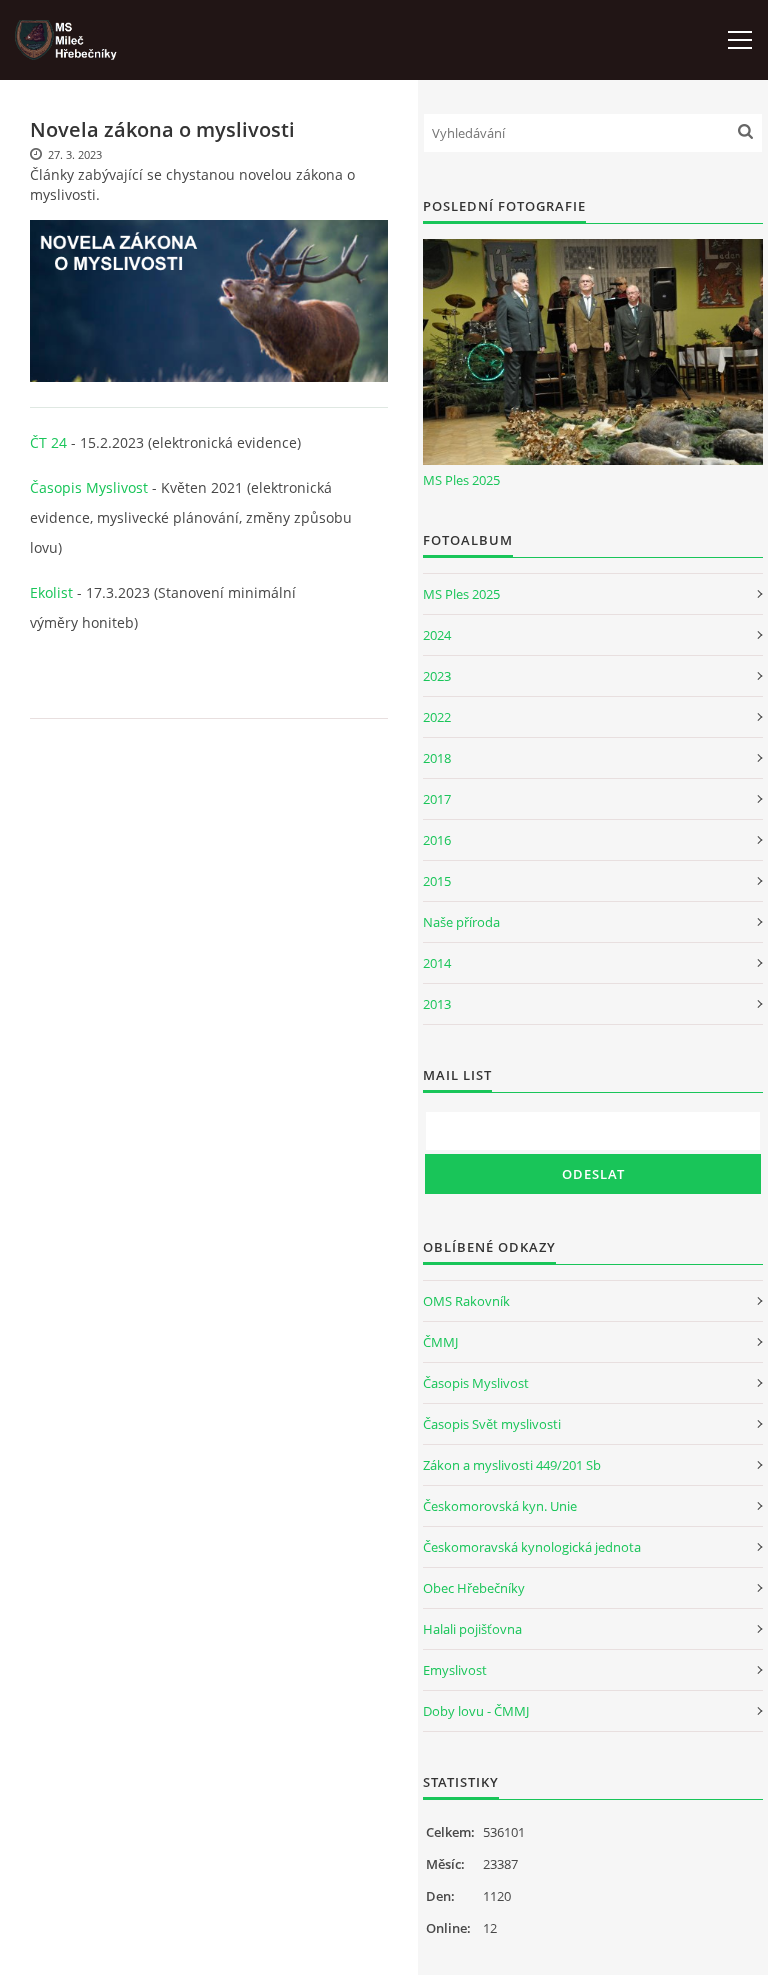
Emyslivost (455, 1670)
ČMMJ (440, 1342)
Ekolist (51, 592)
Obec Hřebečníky (474, 1588)
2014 (437, 963)
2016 (437, 840)
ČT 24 (48, 442)
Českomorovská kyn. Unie (500, 1506)
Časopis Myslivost (89, 487)
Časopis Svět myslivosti (492, 1424)
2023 (437, 676)
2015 (437, 881)
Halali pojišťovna (472, 1629)
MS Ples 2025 (461, 480)
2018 (437, 758)
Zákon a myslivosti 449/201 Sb (512, 1465)
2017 (437, 799)
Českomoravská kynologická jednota (532, 1547)
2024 (437, 635)
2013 (437, 1004)
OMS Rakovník (466, 1301)
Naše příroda (461, 922)
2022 (437, 717)
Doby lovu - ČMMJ (476, 1711)
